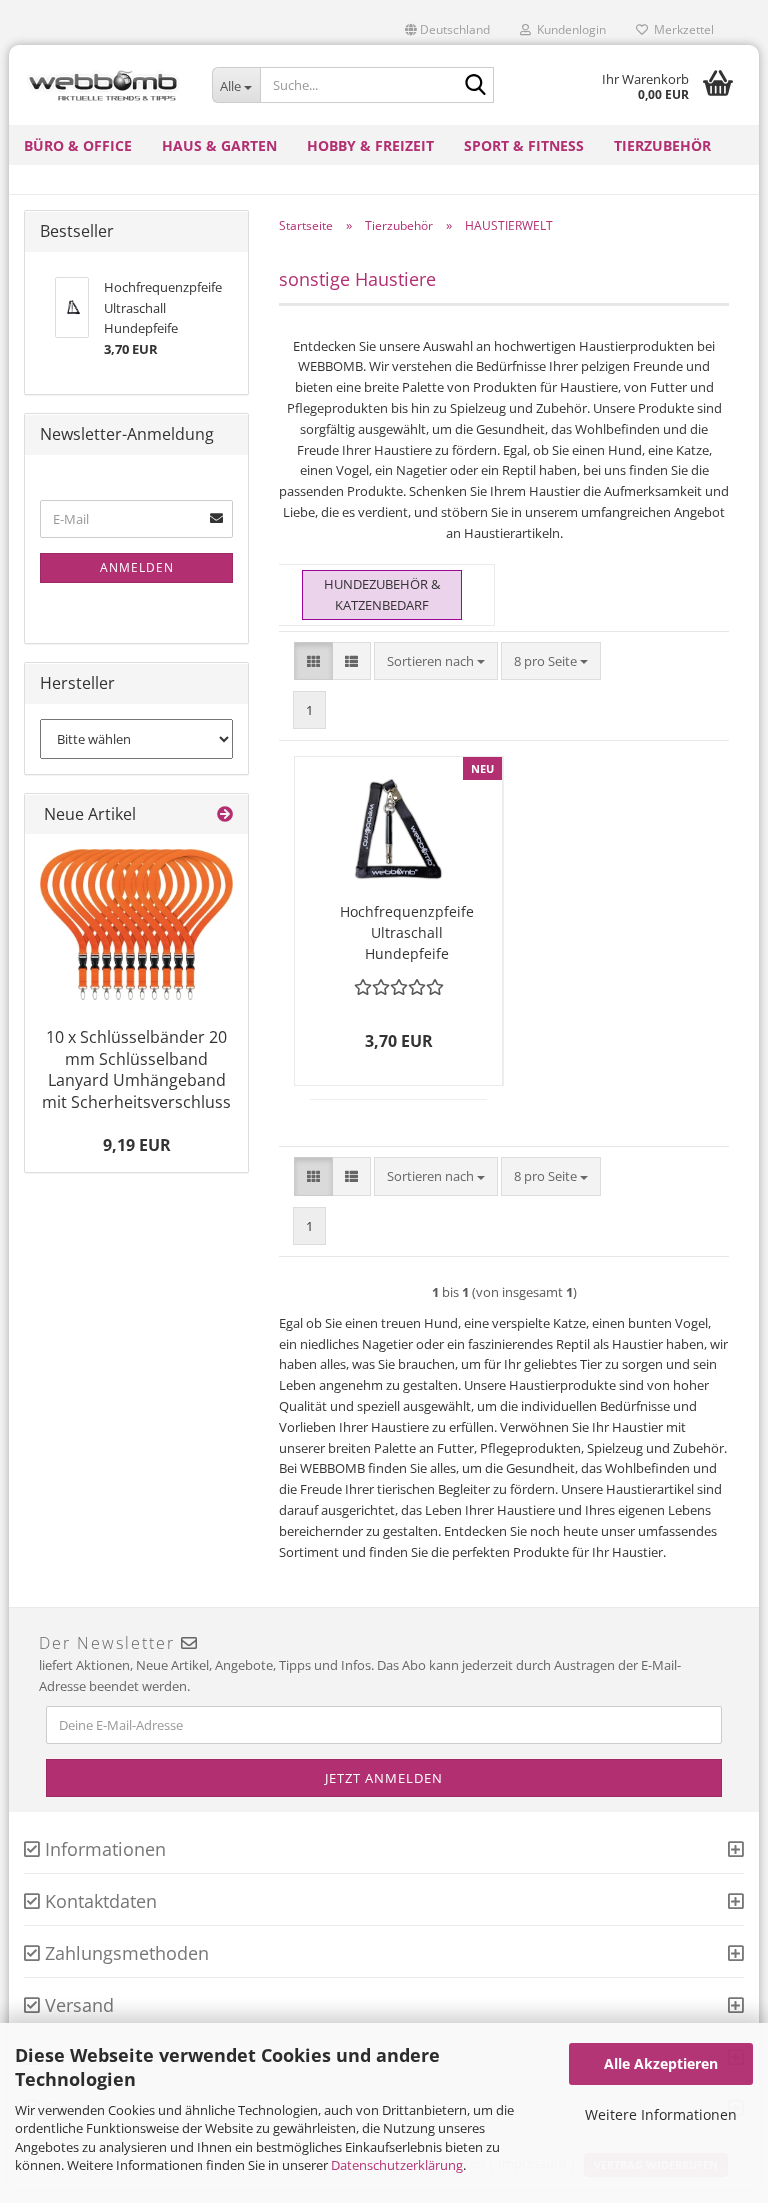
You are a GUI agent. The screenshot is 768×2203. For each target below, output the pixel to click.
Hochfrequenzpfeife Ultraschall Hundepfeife (407, 932)
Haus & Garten (219, 145)
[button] (447, 30)
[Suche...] (475, 86)
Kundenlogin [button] (568, 29)
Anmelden (137, 567)
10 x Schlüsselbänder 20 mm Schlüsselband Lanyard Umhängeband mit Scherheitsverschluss (136, 1069)
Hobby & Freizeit (370, 145)
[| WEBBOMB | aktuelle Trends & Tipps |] (103, 85)
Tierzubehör (662, 145)
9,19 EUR (137, 1145)
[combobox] (436, 661)
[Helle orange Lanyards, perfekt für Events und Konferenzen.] (136, 924)
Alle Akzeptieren (661, 2063)
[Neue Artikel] (225, 814)
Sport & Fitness (524, 145)
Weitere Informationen (661, 2114)
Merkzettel (681, 29)
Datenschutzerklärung (397, 2165)
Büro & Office (78, 145)
